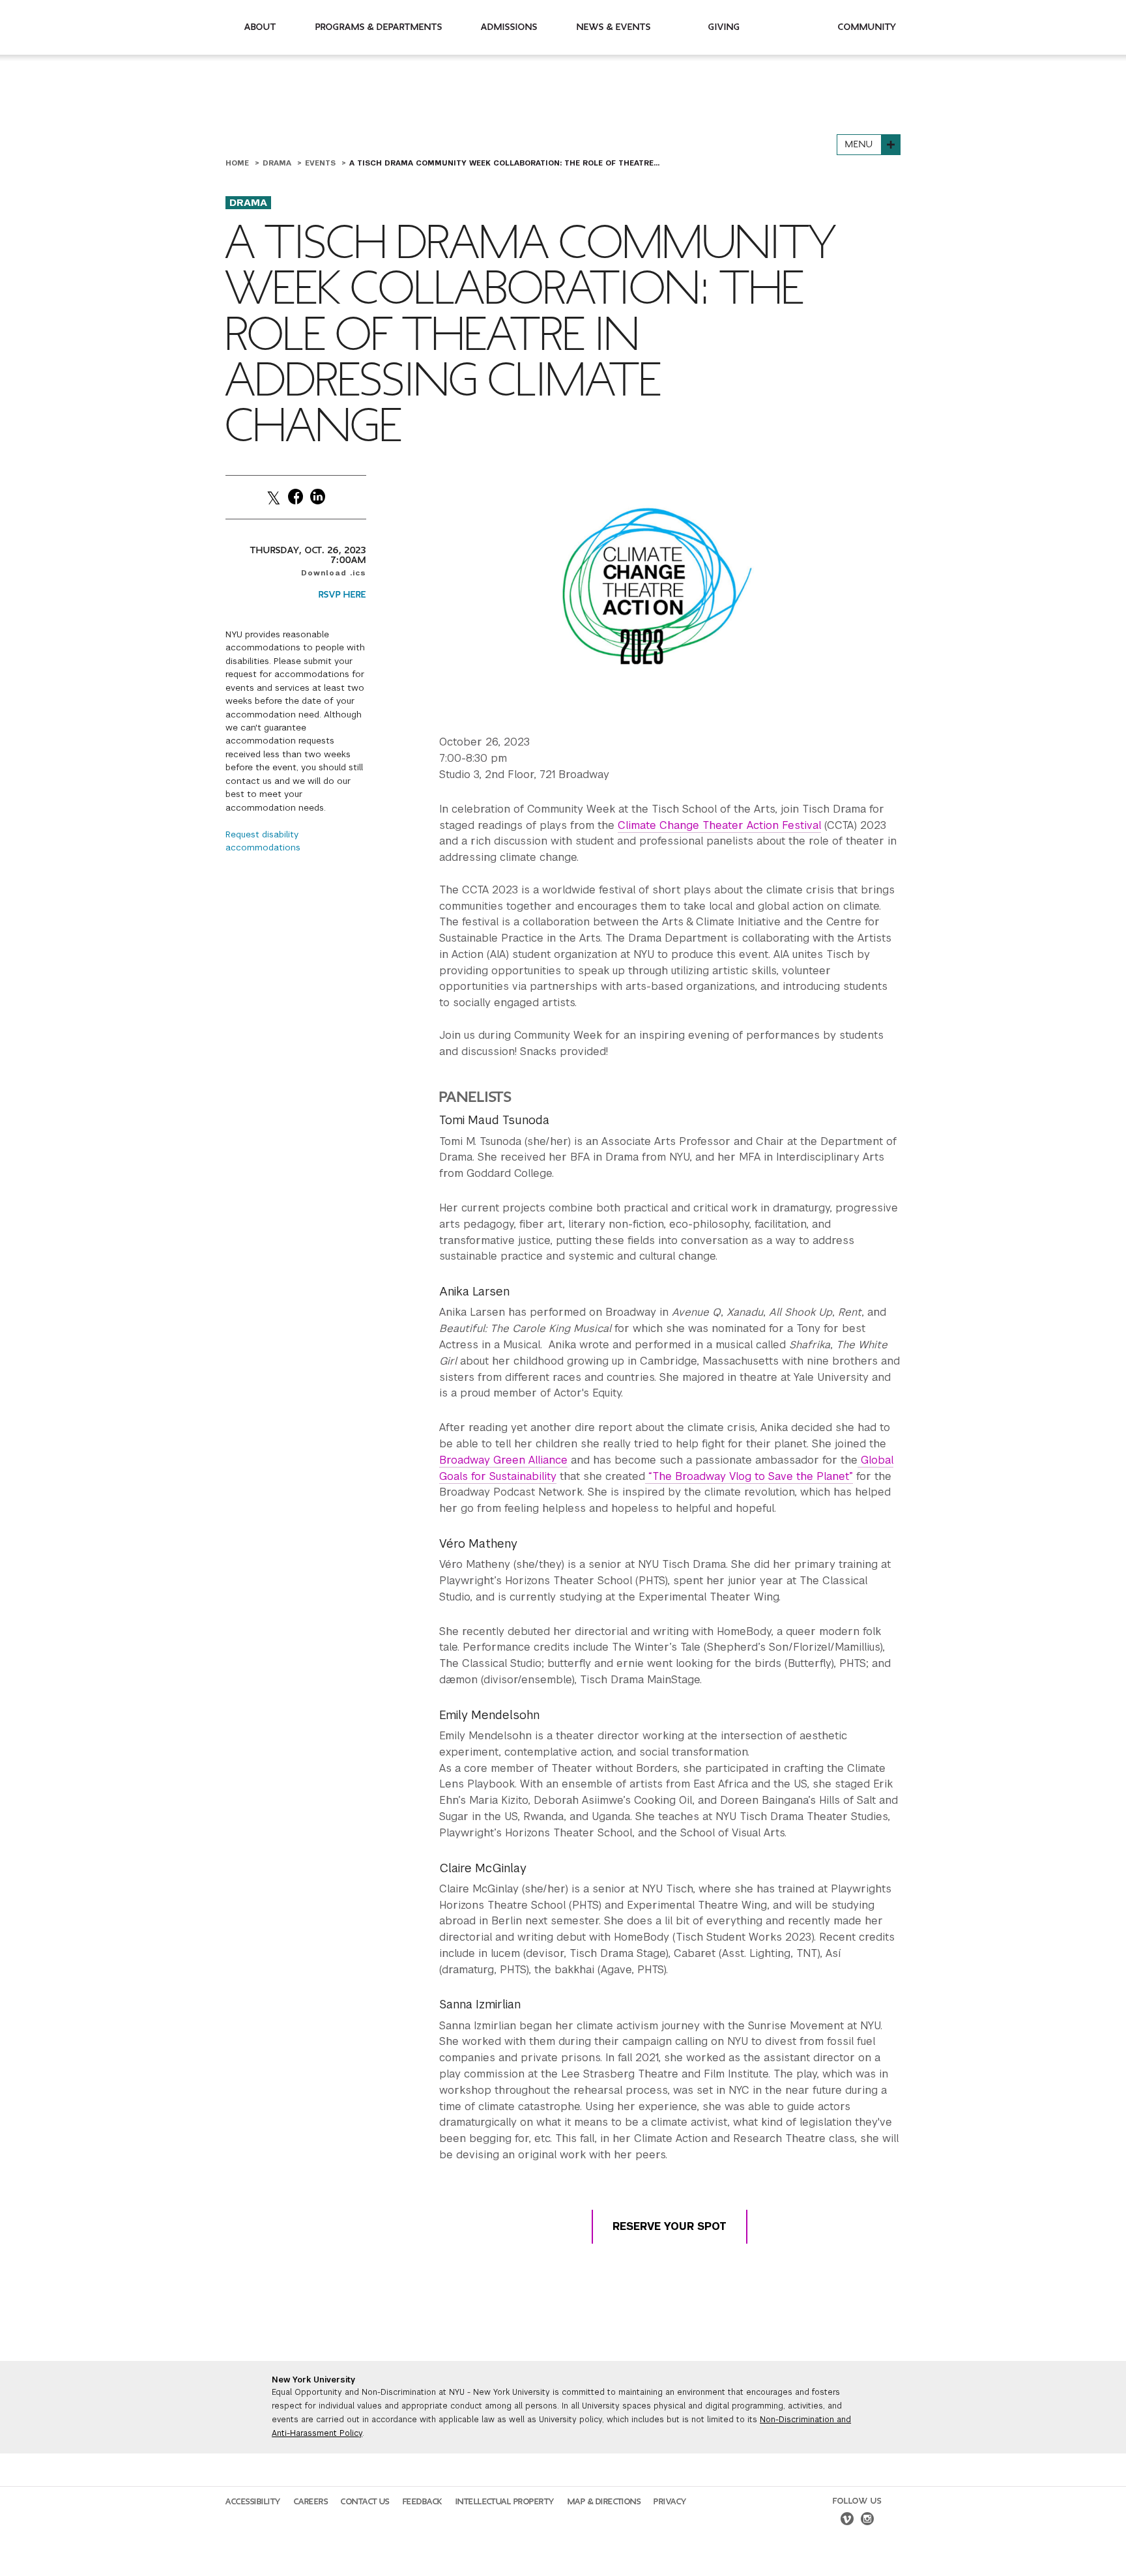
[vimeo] (847, 2521)
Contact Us (365, 2502)
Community (867, 27)
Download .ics (334, 573)
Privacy (670, 2502)
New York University (313, 2380)
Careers (311, 2502)
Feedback (423, 2502)
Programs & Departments (379, 27)
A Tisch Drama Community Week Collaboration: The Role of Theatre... (504, 163)
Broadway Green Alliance (503, 1460)
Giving (724, 27)
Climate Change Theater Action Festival (719, 825)
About (260, 27)
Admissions (509, 27)
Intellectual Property (505, 2502)
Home (238, 163)
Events (322, 163)
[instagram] (867, 2521)
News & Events (614, 27)
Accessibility (253, 2502)
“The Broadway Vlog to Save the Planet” (749, 1476)
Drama (278, 163)
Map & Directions (604, 2502)
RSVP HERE (342, 595)
